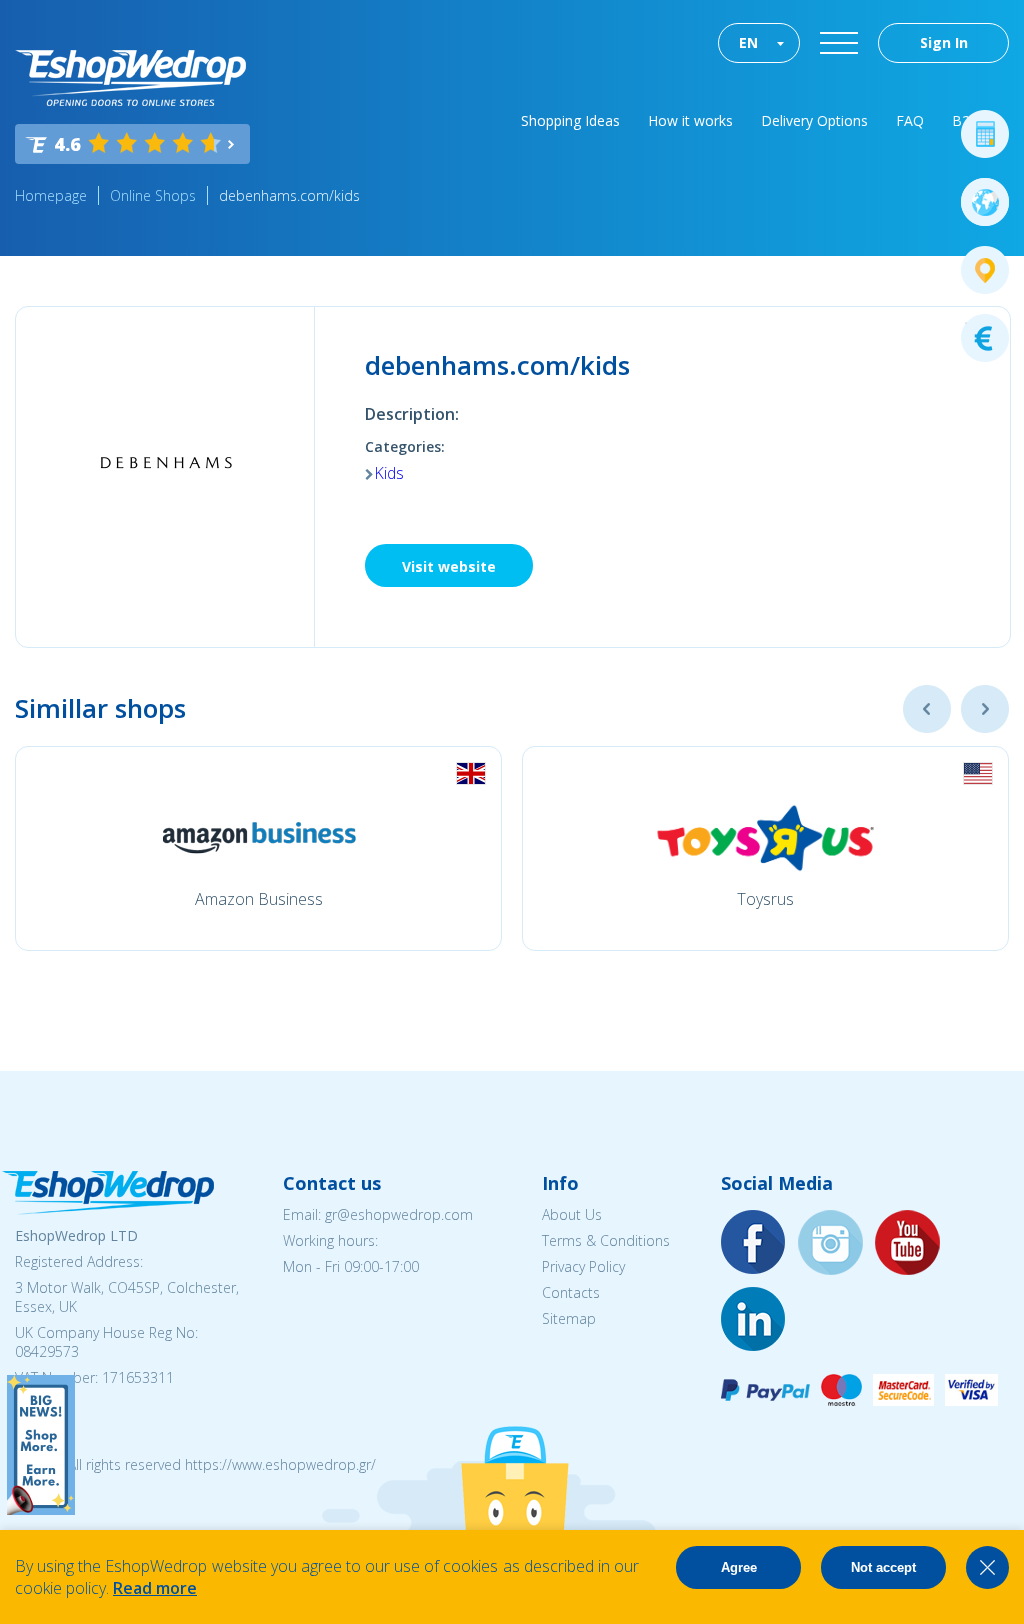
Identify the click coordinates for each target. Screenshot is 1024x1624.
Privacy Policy (583, 1266)
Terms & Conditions (606, 1240)
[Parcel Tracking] (985, 270)
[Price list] (985, 338)
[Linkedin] (754, 1320)
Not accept (883, 1567)
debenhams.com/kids (289, 195)
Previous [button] (927, 709)
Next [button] (985, 709)
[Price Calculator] (985, 134)
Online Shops (153, 195)
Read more (155, 1588)
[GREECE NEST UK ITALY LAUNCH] (41, 1509)
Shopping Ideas (570, 120)
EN (748, 42)
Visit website (449, 566)
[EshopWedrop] (130, 78)
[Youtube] (908, 1243)
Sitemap (569, 1318)
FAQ (910, 120)
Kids (389, 473)
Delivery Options (814, 120)
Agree (739, 1567)
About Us (572, 1214)
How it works (690, 120)
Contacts (571, 1292)
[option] (258, 848)
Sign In (944, 42)
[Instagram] (831, 1243)
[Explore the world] (985, 202)
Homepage (51, 195)
